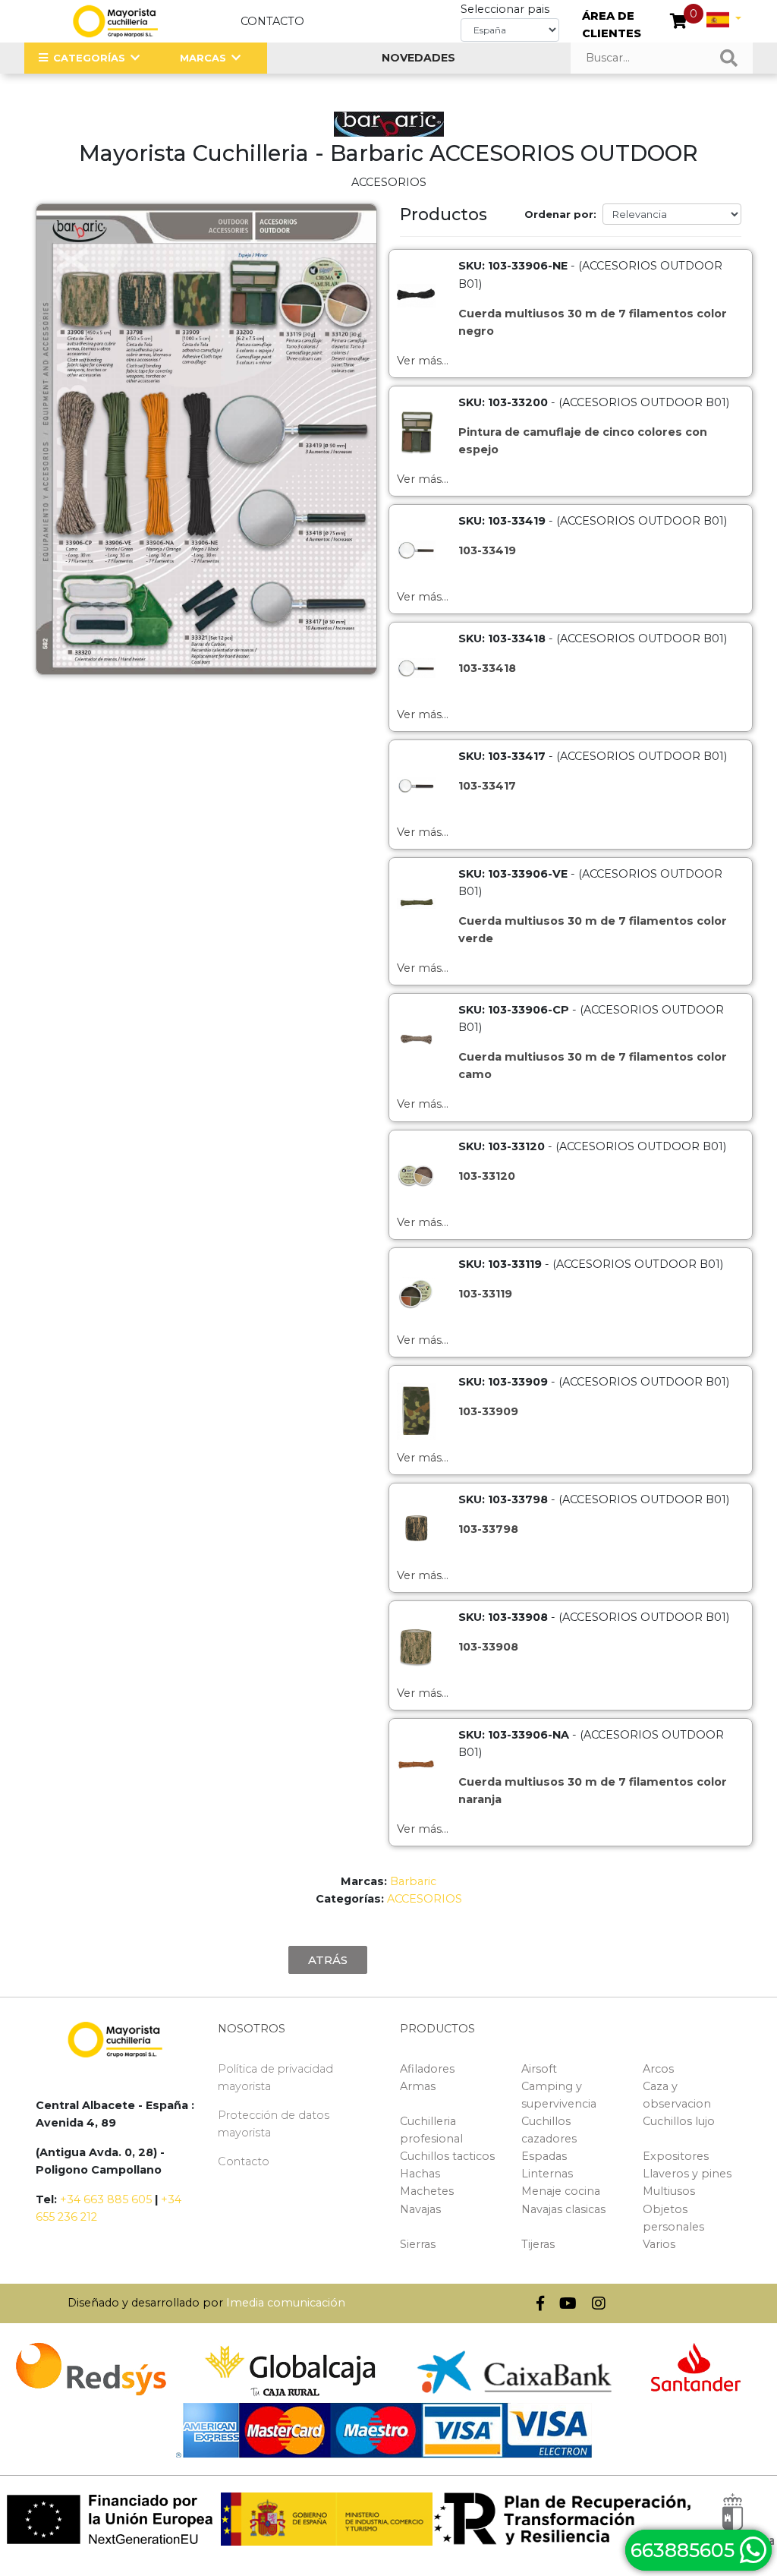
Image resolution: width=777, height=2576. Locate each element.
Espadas (544, 2156)
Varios (659, 2244)
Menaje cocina (561, 2191)
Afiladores (427, 2069)
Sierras (418, 2244)
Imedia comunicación (286, 2303)
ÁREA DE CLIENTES (612, 25)
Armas (418, 2086)
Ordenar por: (560, 214)
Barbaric (413, 1881)
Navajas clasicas (563, 2209)
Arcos (658, 2069)
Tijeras (538, 2244)
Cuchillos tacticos (447, 2156)
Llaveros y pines (687, 2174)
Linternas (547, 2174)
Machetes (427, 2191)
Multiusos (669, 2191)
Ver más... (423, 361)
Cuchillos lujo (679, 2121)
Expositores (676, 2156)
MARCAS (203, 58)
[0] (679, 23)
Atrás (328, 1960)
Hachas (420, 2174)
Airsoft (539, 2069)
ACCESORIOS (425, 1899)
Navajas (420, 2209)
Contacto (272, 21)
